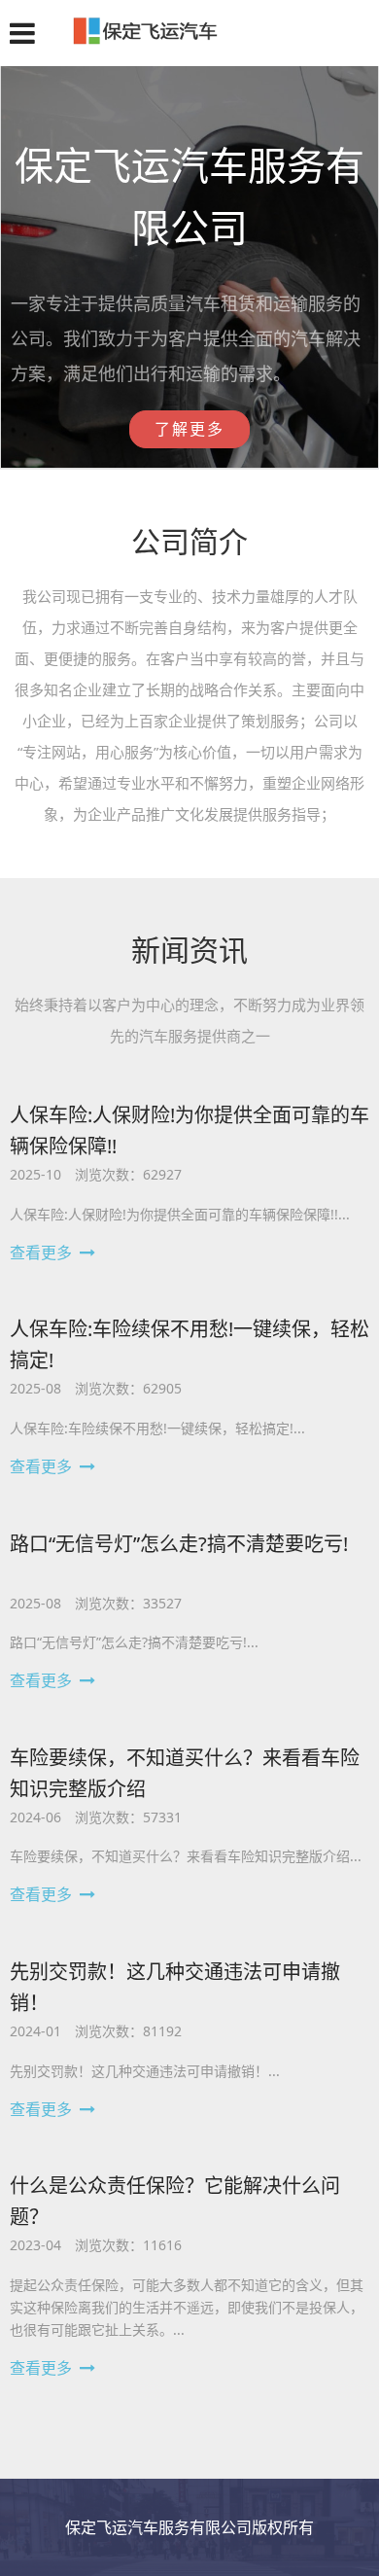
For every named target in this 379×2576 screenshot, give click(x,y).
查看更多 (41, 1253)
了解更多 (189, 429)
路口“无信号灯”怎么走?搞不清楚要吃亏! (179, 1544)
